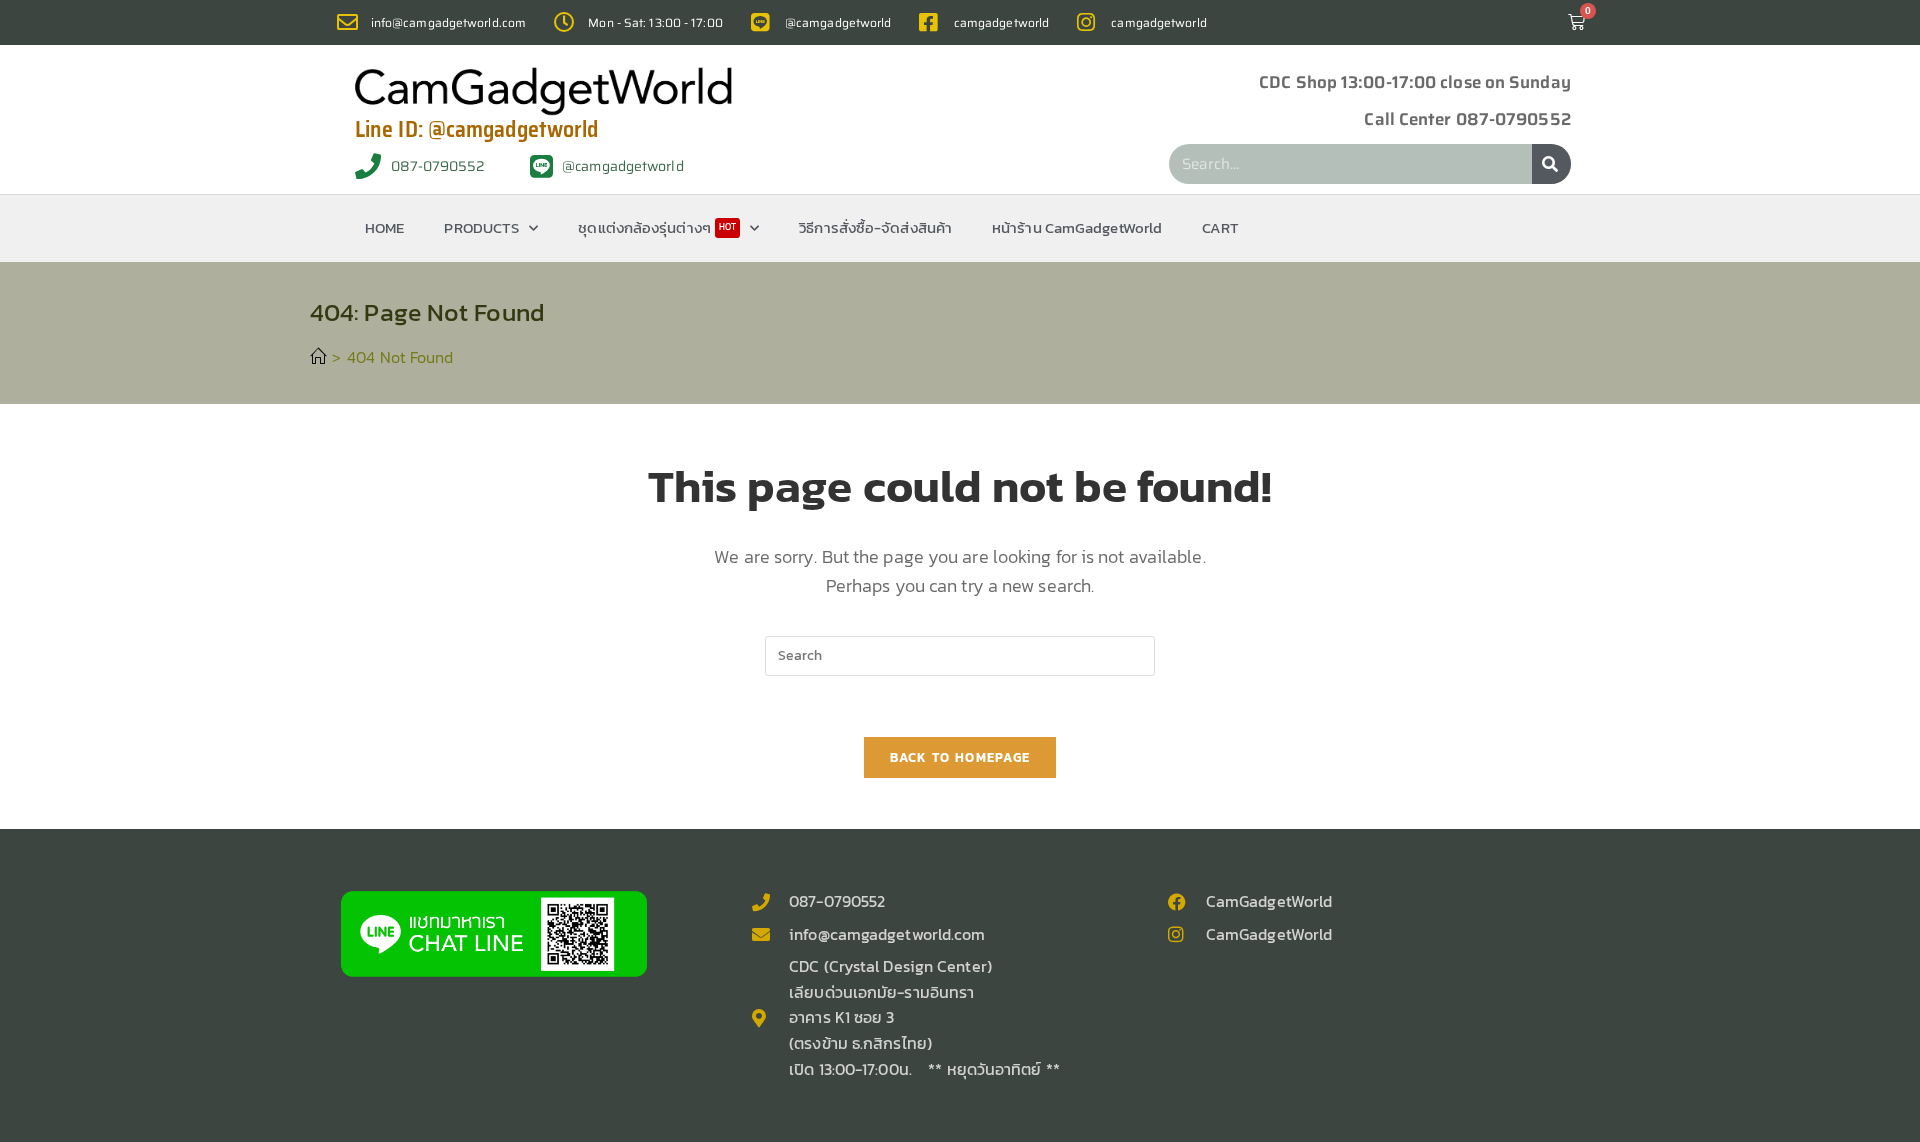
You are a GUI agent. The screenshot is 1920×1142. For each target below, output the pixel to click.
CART (1220, 227)
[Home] (318, 357)
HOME (384, 227)
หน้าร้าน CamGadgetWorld (1077, 227)
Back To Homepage (960, 757)
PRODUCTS (481, 227)
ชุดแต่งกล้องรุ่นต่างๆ (657, 227)
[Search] (1551, 164)
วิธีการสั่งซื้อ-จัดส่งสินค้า (875, 227)
